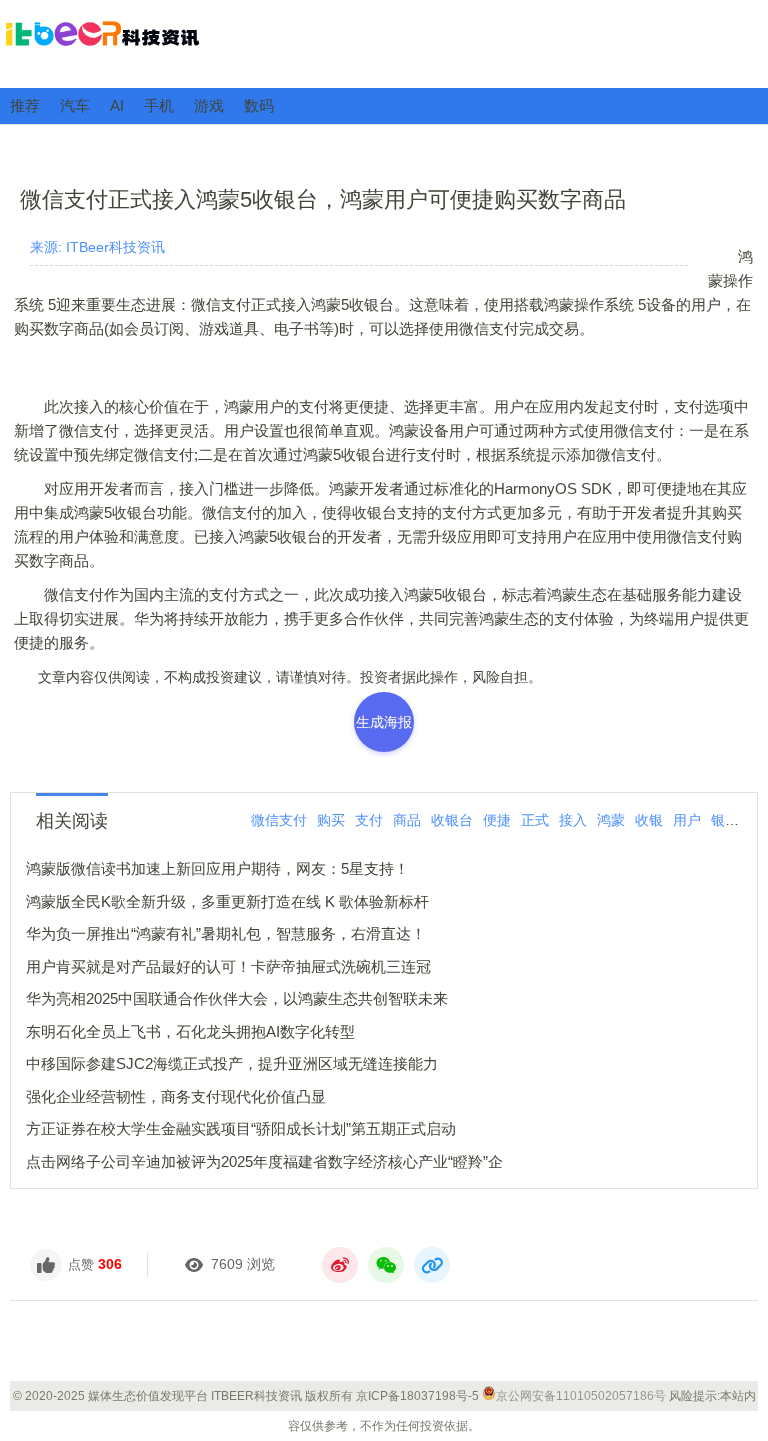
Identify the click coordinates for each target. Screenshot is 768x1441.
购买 (331, 820)
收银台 (452, 820)
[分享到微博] (340, 1265)
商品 (407, 820)
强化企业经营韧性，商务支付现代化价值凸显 (176, 1096)
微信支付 (279, 820)
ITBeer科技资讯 (384, 43)
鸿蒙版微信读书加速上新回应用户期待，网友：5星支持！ (217, 868)
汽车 (75, 105)
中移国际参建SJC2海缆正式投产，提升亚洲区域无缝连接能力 (232, 1063)
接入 (573, 820)
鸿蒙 (611, 820)
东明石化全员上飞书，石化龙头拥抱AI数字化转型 (190, 1031)
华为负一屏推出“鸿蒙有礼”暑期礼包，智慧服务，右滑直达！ (226, 933)
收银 (649, 820)
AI (117, 105)
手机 (159, 105)
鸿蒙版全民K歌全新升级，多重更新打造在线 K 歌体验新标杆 (227, 901)
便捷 (497, 820)
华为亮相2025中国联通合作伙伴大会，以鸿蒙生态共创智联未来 (237, 998)
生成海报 (384, 722)
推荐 (25, 105)
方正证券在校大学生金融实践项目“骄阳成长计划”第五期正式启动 (241, 1128)
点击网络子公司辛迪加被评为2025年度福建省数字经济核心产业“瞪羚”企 (264, 1161)
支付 (369, 820)
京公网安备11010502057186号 (581, 1396)
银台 (725, 820)
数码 (259, 105)
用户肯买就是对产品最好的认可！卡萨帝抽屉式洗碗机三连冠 (228, 966)
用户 (687, 820)
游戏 (209, 105)
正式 (535, 820)
